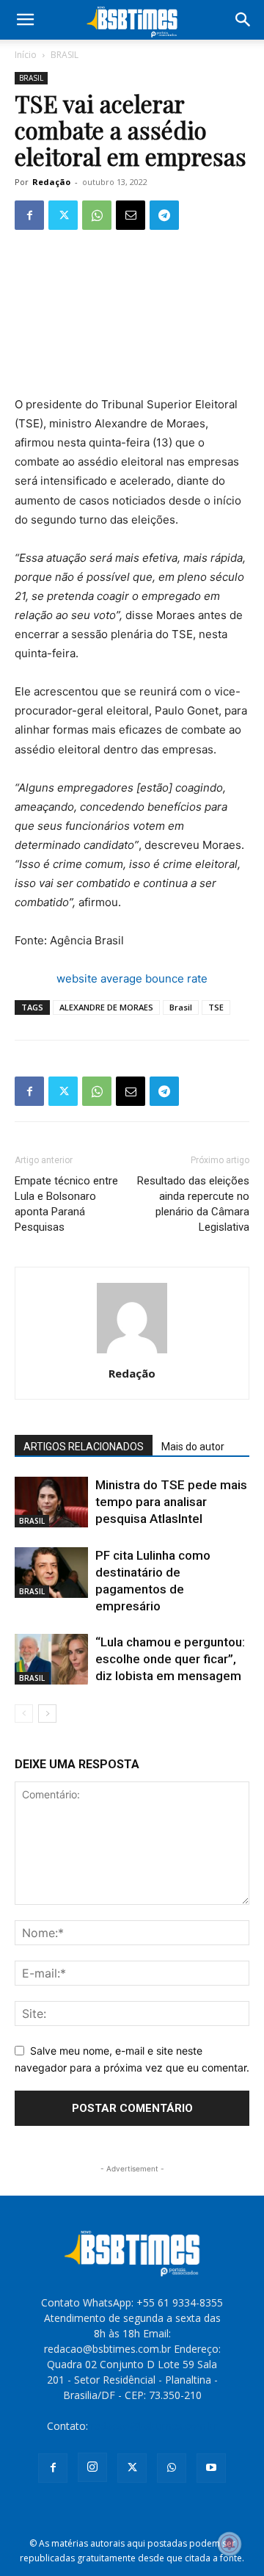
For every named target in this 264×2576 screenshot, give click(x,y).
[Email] (131, 215)
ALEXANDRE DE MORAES (106, 1007)
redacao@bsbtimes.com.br (154, 2426)
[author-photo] (132, 1353)
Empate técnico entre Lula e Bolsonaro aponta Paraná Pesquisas (66, 1204)
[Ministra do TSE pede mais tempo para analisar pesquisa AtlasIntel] (51, 1502)
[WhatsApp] (97, 215)
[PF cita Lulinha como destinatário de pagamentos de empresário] (51, 1573)
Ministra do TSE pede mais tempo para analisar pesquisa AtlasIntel (171, 1502)
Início (26, 55)
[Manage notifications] (230, 2544)
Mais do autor (193, 1447)
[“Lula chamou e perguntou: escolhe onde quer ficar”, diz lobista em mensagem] (51, 1659)
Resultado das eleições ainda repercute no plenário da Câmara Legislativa (193, 1204)
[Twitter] (63, 215)
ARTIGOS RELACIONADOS (84, 1447)
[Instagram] (92, 2467)
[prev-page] (24, 1714)
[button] (25, 20)
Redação (51, 182)
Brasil (181, 1007)
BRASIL (65, 55)
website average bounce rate (132, 978)
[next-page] (47, 1714)
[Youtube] (211, 2468)
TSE (216, 1007)
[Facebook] (29, 215)
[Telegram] (164, 215)
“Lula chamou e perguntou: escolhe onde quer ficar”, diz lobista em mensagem (170, 1659)
